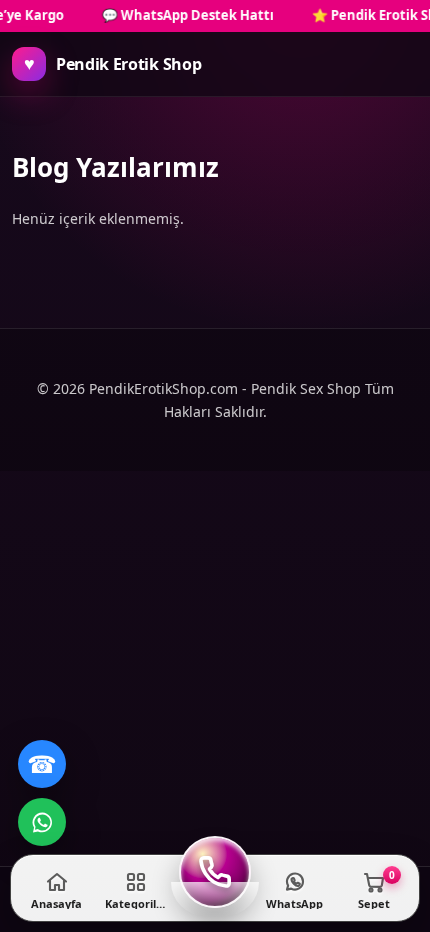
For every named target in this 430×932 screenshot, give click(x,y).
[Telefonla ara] (215, 872)
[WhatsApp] (42, 822)
